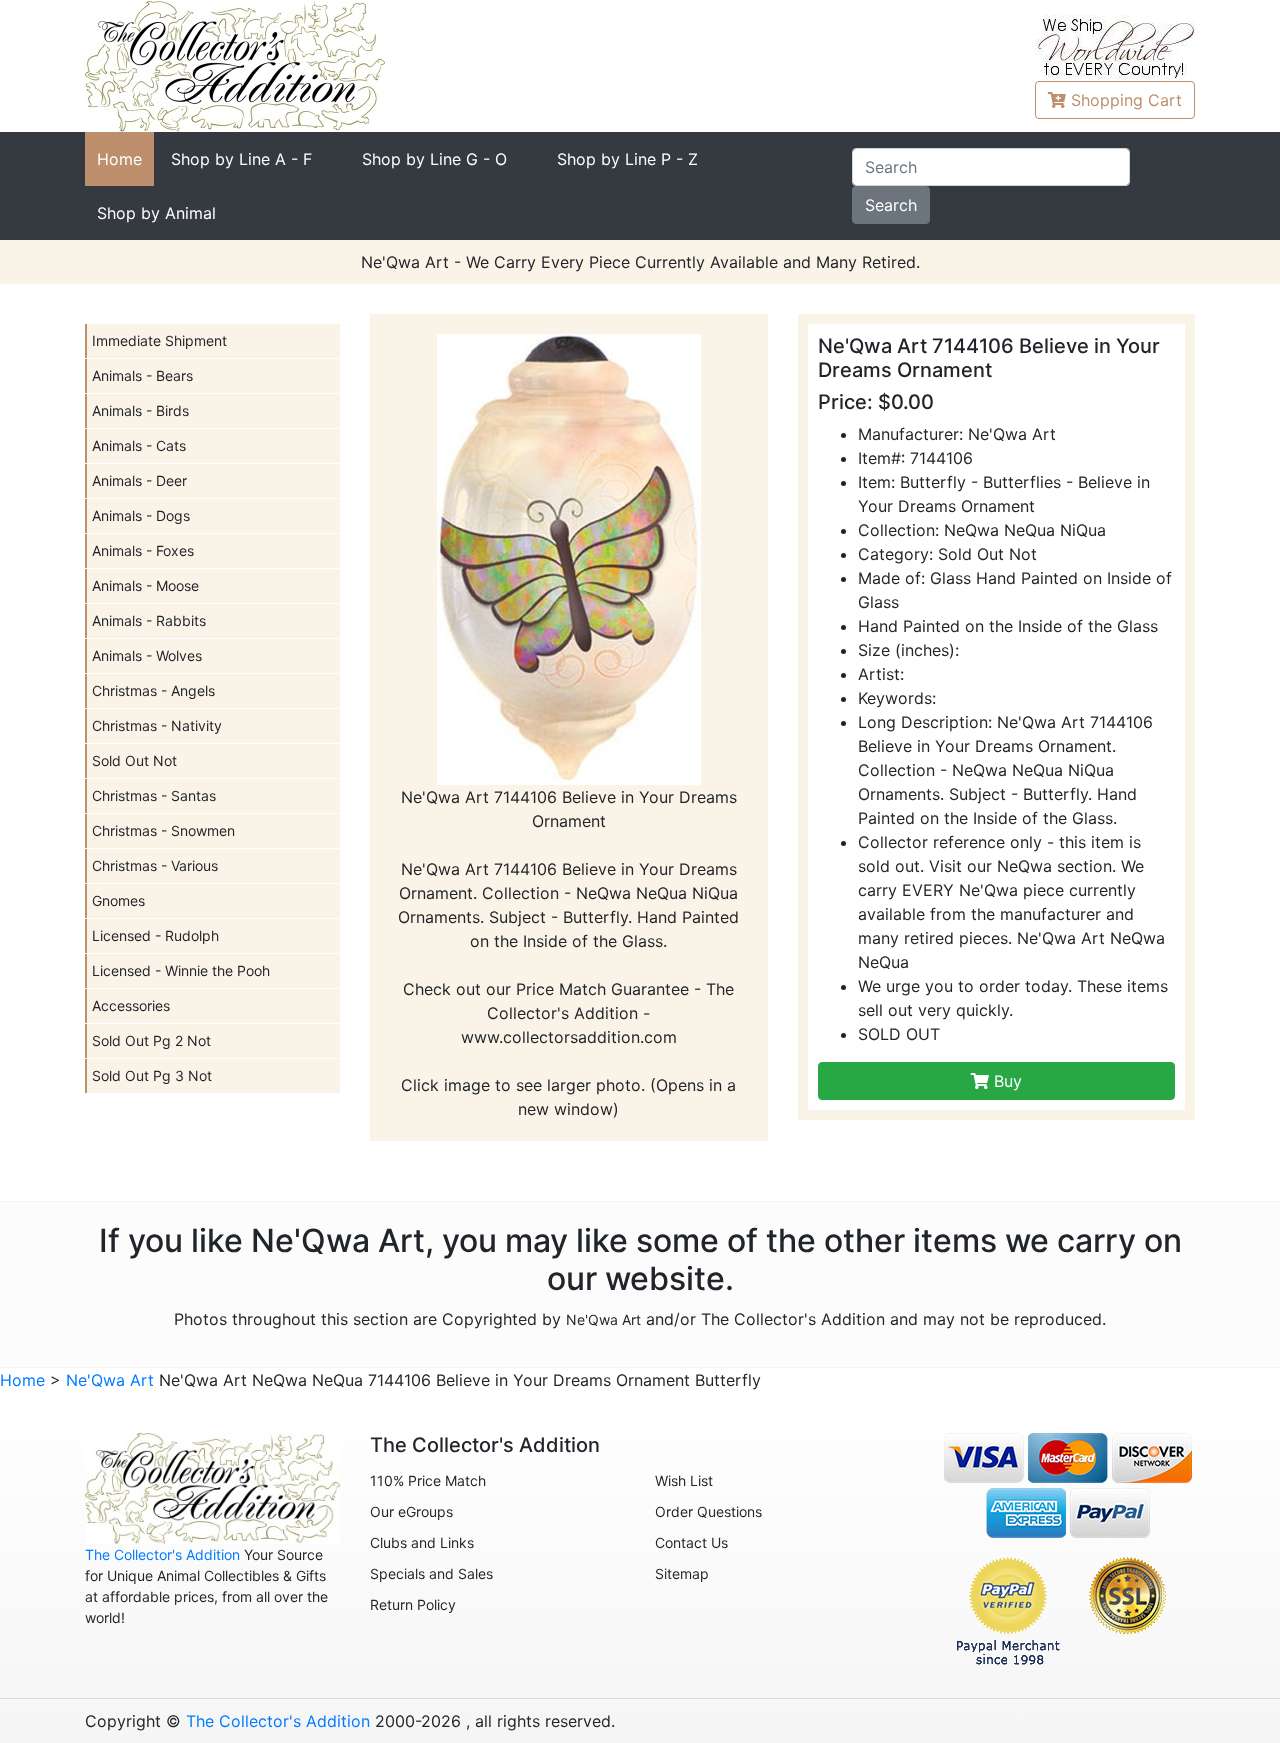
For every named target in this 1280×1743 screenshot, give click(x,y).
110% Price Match (428, 1480)
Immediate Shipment (159, 340)
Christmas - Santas (154, 795)
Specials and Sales (431, 1573)
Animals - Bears (142, 375)
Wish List (684, 1480)
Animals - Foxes (143, 550)
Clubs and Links (422, 1542)
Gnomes (118, 900)
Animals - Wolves (147, 655)
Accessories (131, 1005)
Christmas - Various (155, 865)
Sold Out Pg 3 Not (152, 1075)
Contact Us (691, 1542)
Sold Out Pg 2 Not (151, 1040)
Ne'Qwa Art (603, 1319)
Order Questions (708, 1511)
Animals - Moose (145, 585)
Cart (1126, 100)
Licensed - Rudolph (155, 935)
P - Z (627, 159)
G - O (434, 159)
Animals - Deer (139, 480)
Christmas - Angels (153, 690)
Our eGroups (411, 1511)
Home (119, 159)
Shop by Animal (156, 213)
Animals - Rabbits (149, 620)
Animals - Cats (139, 445)
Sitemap (682, 1573)
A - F (241, 159)
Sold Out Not (134, 760)
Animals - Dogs (141, 515)
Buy (1005, 1081)
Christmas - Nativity (157, 725)
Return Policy (413, 1604)
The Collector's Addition (162, 1554)
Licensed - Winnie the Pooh (181, 970)
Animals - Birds (140, 410)
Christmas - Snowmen (163, 830)
